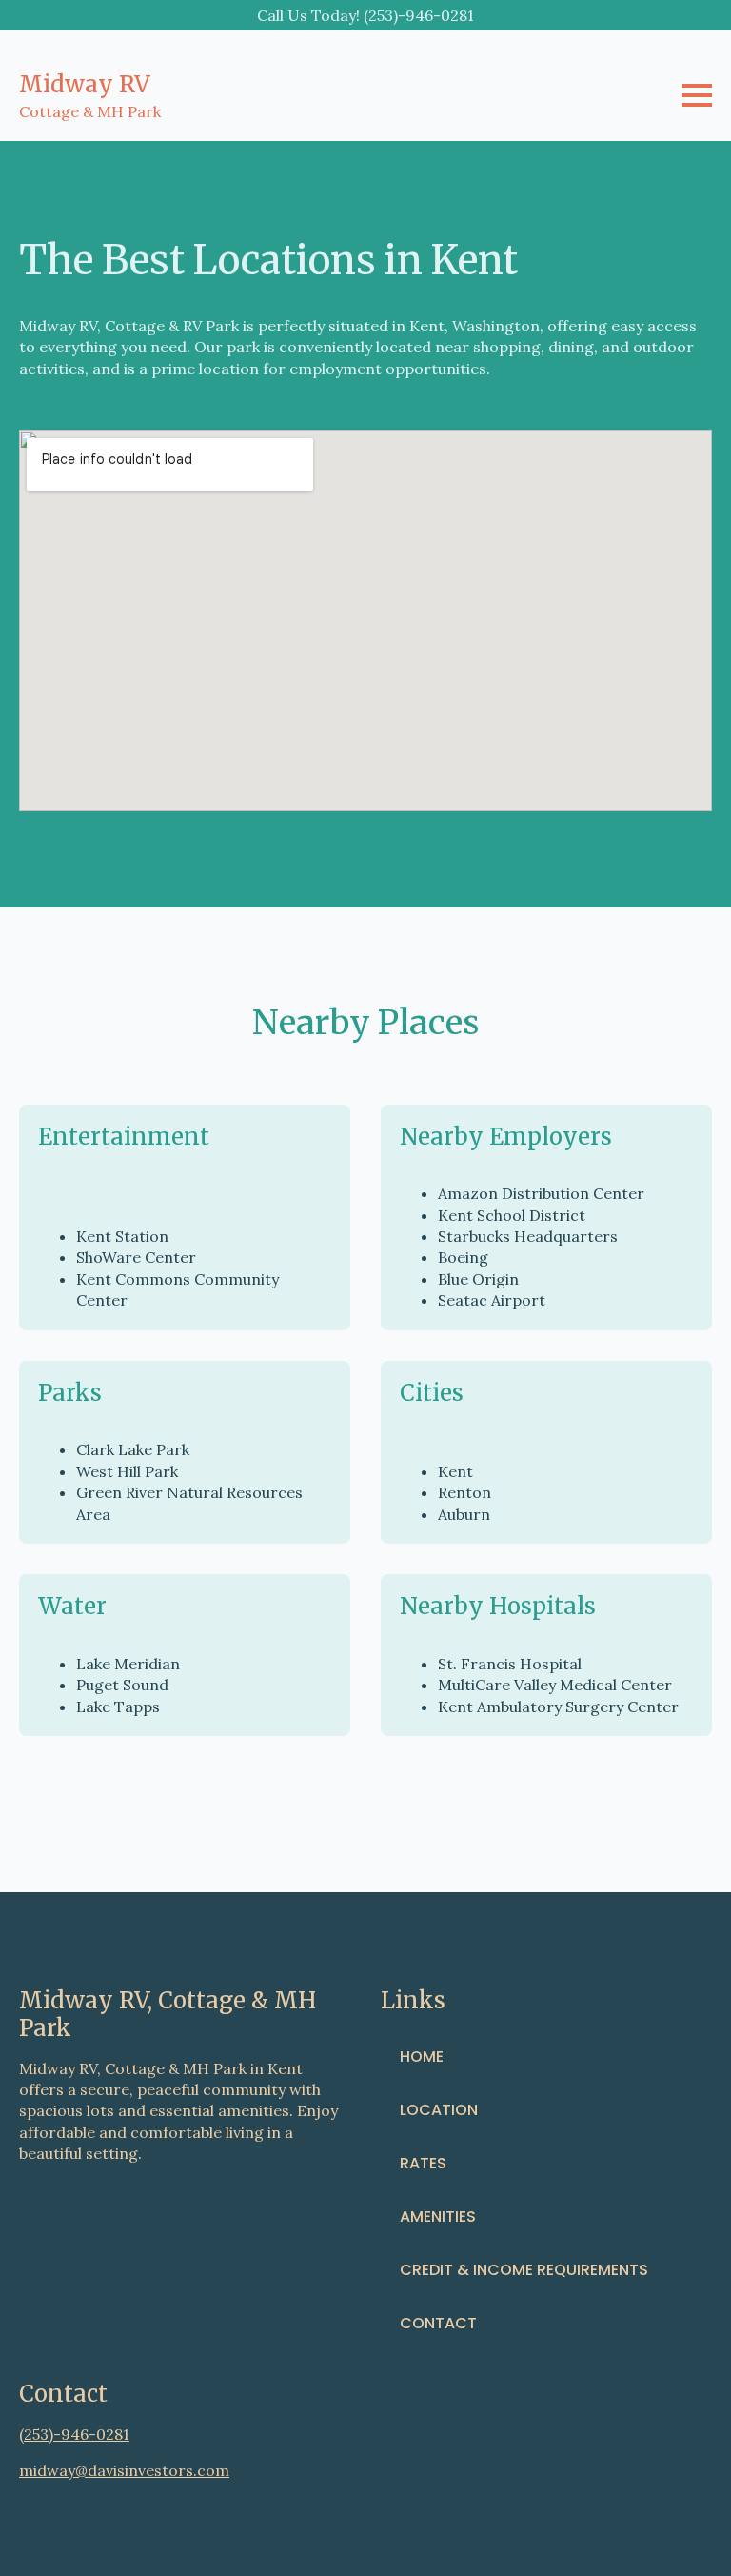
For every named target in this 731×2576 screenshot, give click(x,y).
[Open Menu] (697, 95)
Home (422, 2057)
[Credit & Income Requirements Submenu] (694, 2270)
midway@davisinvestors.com (124, 2470)
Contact (438, 2323)
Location (439, 2110)
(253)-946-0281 (74, 2434)
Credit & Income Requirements (524, 2270)
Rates (423, 2163)
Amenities (438, 2217)
